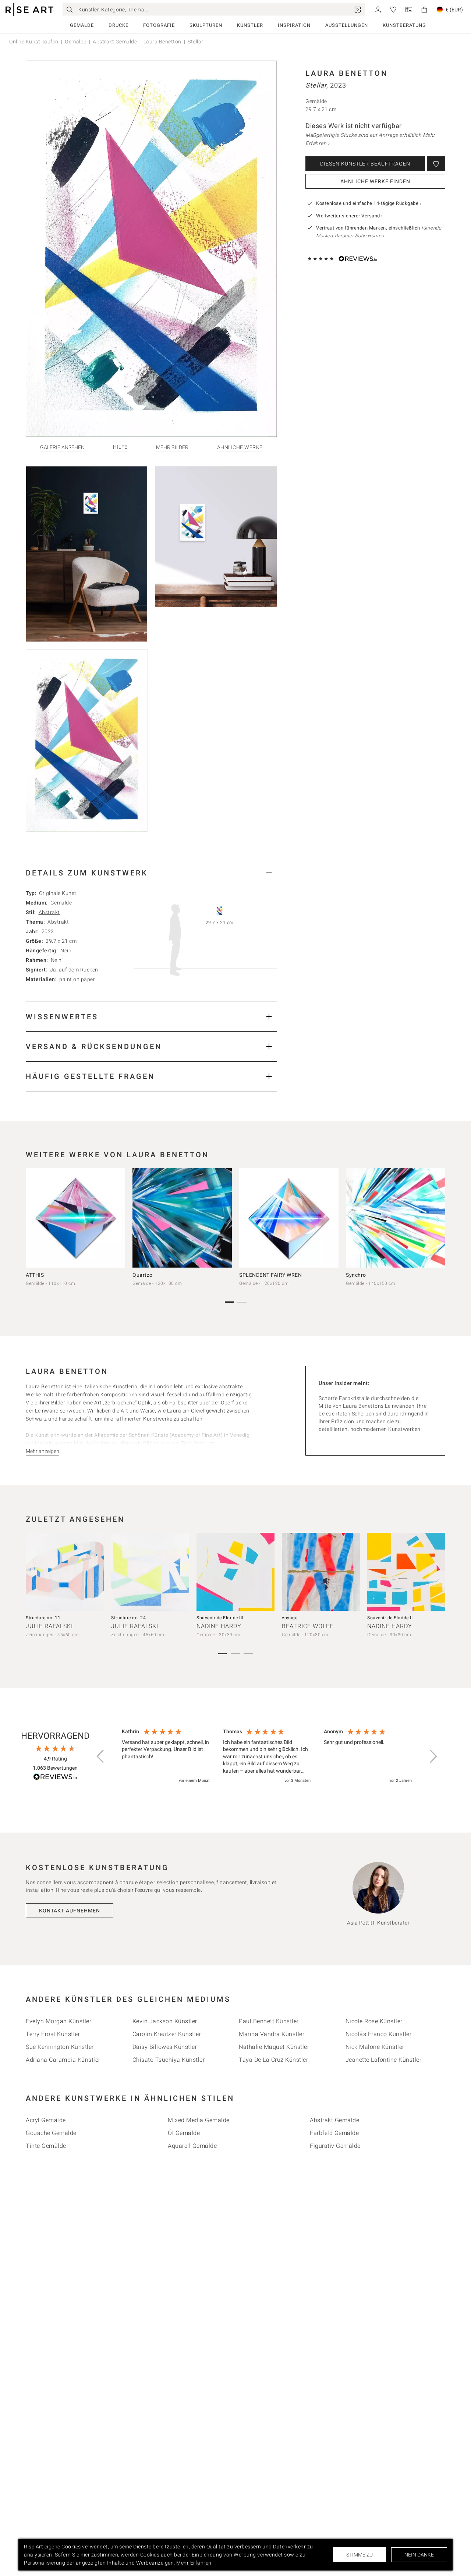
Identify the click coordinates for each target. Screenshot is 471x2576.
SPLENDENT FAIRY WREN (270, 1275)
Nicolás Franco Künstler (379, 2034)
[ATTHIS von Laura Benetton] (75, 1218)
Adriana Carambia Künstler (63, 2060)
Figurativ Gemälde (335, 2146)
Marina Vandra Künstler (272, 2034)
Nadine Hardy (219, 1626)
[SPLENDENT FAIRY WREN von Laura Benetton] (289, 1218)
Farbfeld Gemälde (334, 2133)
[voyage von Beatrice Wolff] (321, 1572)
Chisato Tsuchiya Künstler (169, 2060)
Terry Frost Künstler (53, 2034)
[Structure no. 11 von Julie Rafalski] (65, 1572)
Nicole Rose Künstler (374, 2021)
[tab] (151, 873)
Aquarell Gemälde (192, 2146)
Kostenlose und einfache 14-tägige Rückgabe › (369, 203)
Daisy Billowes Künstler (165, 2047)
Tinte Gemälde (46, 2146)
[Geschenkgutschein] (409, 9)
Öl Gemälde (184, 2133)
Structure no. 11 (43, 1618)
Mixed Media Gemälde (199, 2120)
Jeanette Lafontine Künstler (384, 2060)
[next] (437, 1219)
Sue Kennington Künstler (60, 2047)
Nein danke (419, 2555)
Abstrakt (49, 912)
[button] (101, 1756)
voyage (290, 1618)
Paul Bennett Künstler (269, 2021)
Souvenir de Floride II (390, 1618)
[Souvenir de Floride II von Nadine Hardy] (406, 1572)
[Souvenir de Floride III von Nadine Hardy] (235, 1572)
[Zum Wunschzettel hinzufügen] (436, 164)
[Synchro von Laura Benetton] (396, 1218)
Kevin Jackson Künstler (165, 2021)
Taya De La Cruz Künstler (273, 2060)
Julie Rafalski (49, 1626)
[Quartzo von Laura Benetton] (182, 1218)
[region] (267, 1756)
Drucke (118, 25)
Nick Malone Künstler (375, 2047)
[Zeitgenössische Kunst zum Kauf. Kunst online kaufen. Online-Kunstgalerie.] (29, 10)
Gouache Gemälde (51, 2133)
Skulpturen (206, 25)
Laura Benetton (162, 42)
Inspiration (294, 25)
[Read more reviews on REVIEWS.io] (55, 1778)
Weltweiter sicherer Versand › (350, 216)
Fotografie (159, 25)
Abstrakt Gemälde (115, 42)
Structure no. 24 (128, 1618)
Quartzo (143, 1275)
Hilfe (120, 447)
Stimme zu (360, 2555)
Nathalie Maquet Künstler (274, 2047)
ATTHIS (35, 1275)
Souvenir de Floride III (220, 1618)
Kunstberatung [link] (404, 25)
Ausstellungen (347, 25)
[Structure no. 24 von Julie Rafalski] (150, 1572)
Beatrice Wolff (308, 1626)
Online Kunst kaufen (34, 42)
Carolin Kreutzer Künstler (167, 2034)
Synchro (356, 1275)
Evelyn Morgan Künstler (59, 2021)
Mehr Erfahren (194, 2563)
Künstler (250, 25)
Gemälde (82, 25)
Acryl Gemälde (46, 2120)
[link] (358, 10)
